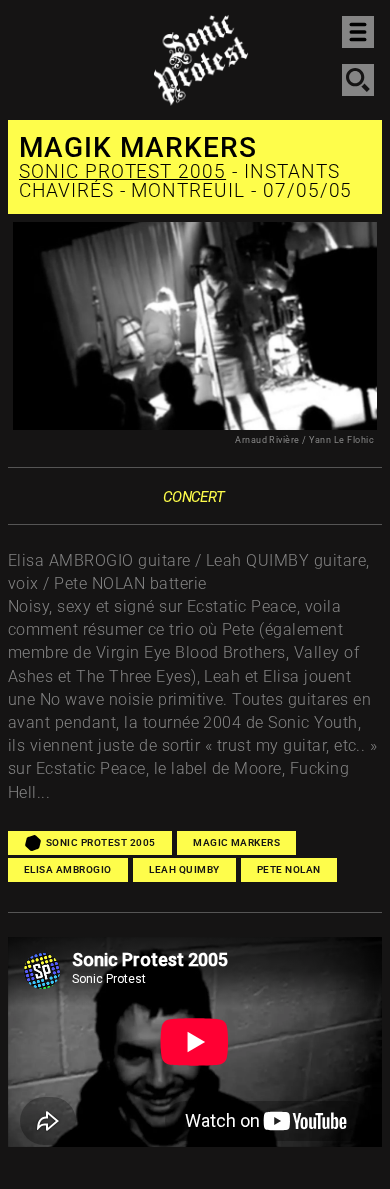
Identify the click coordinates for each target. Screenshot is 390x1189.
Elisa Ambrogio (68, 869)
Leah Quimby (184, 869)
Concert (194, 497)
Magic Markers (236, 842)
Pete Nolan (289, 869)
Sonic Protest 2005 (122, 171)
